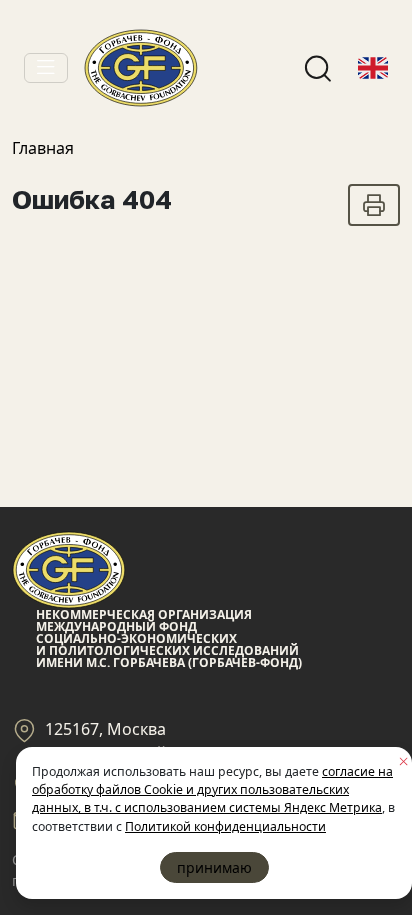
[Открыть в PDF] (374, 205)
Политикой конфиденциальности (225, 826)
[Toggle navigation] (46, 68)
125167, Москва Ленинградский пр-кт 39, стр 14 (167, 741)
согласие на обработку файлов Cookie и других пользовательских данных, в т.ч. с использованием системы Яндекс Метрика (212, 790)
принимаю (214, 867)
